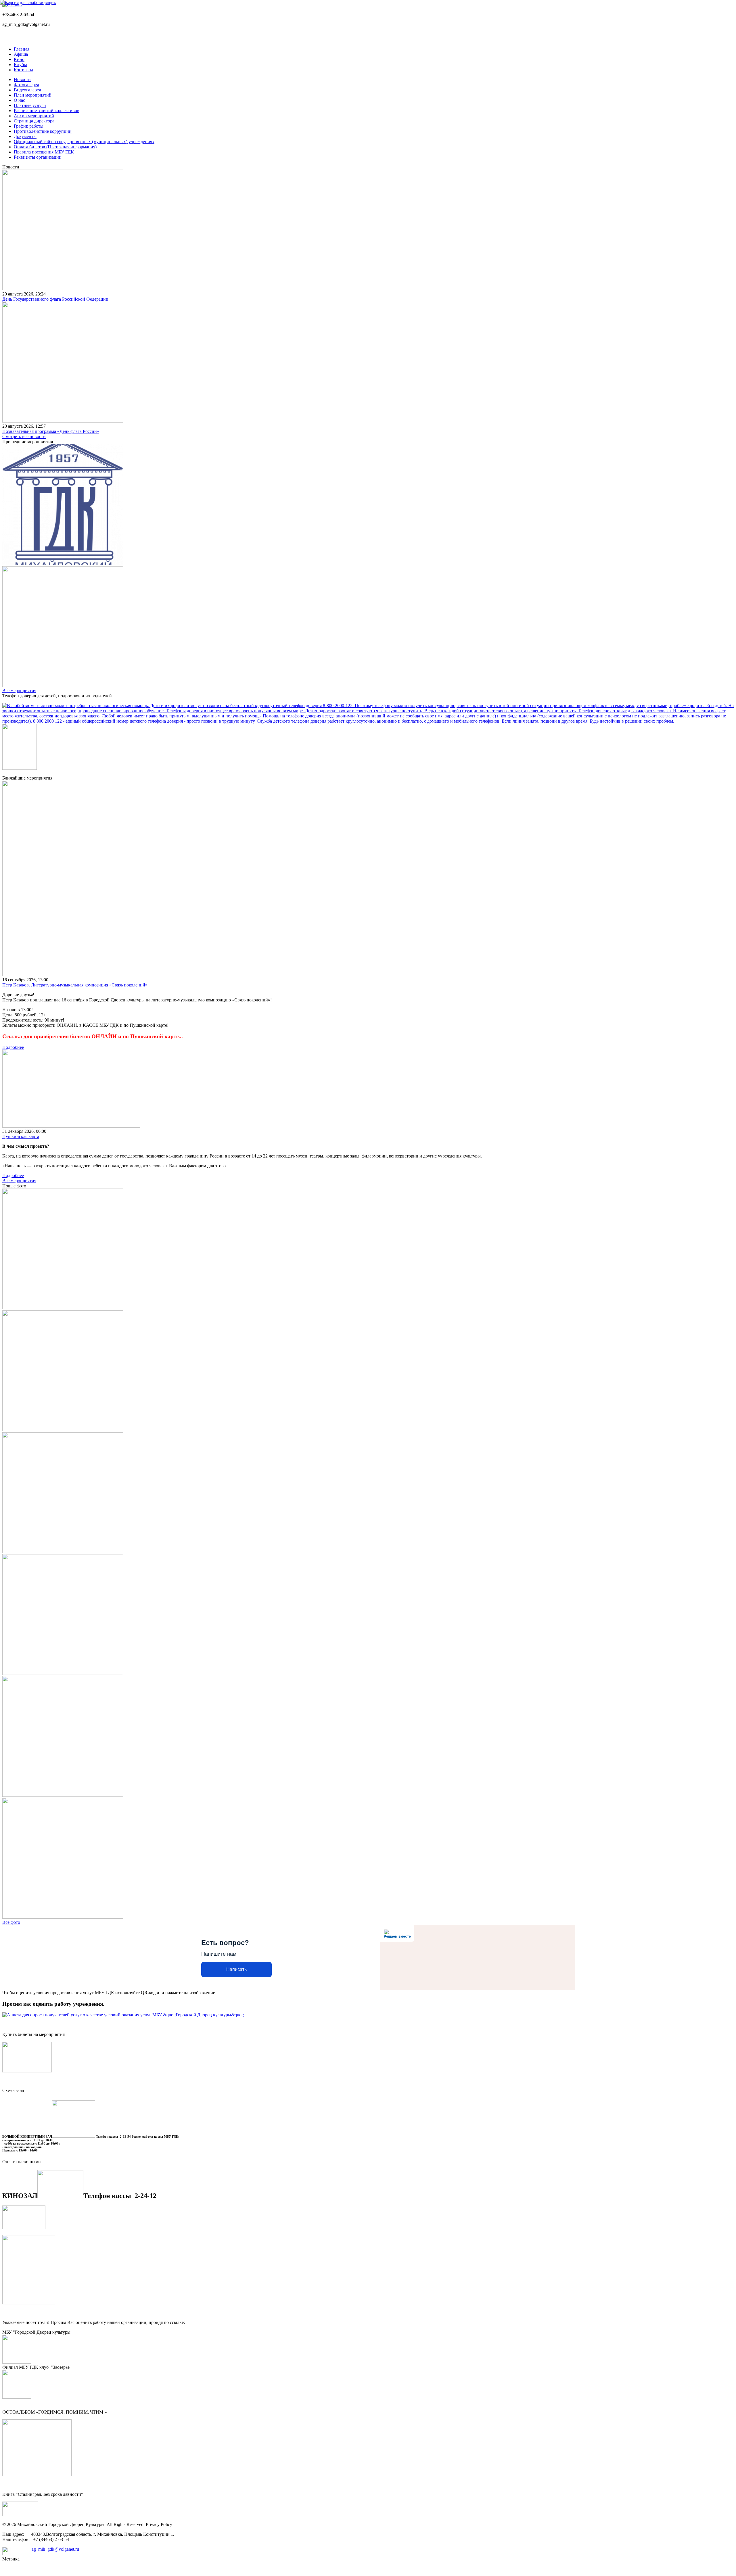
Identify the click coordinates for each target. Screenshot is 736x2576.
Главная (22, 49)
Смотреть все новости (24, 436)
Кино (19, 59)
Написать (236, 1969)
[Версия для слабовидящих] (28, 2)
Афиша (21, 54)
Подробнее (13, 1047)
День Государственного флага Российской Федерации (55, 299)
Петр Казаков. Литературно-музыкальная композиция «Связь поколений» (75, 985)
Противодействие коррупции (43, 131)
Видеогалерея (27, 90)
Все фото (11, 1922)
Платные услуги (30, 105)
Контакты (23, 70)
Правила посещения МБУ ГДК (44, 152)
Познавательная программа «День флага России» (51, 431)
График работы (29, 126)
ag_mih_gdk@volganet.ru (55, 2549)
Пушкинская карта (21, 1136)
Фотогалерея (26, 85)
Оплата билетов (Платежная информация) (55, 147)
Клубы (20, 65)
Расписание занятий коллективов (47, 111)
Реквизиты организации (38, 157)
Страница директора (34, 121)
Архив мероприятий (34, 116)
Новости (22, 79)
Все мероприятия (19, 691)
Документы (25, 136)
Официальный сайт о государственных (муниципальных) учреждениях (84, 142)
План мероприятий (33, 95)
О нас (19, 100)
